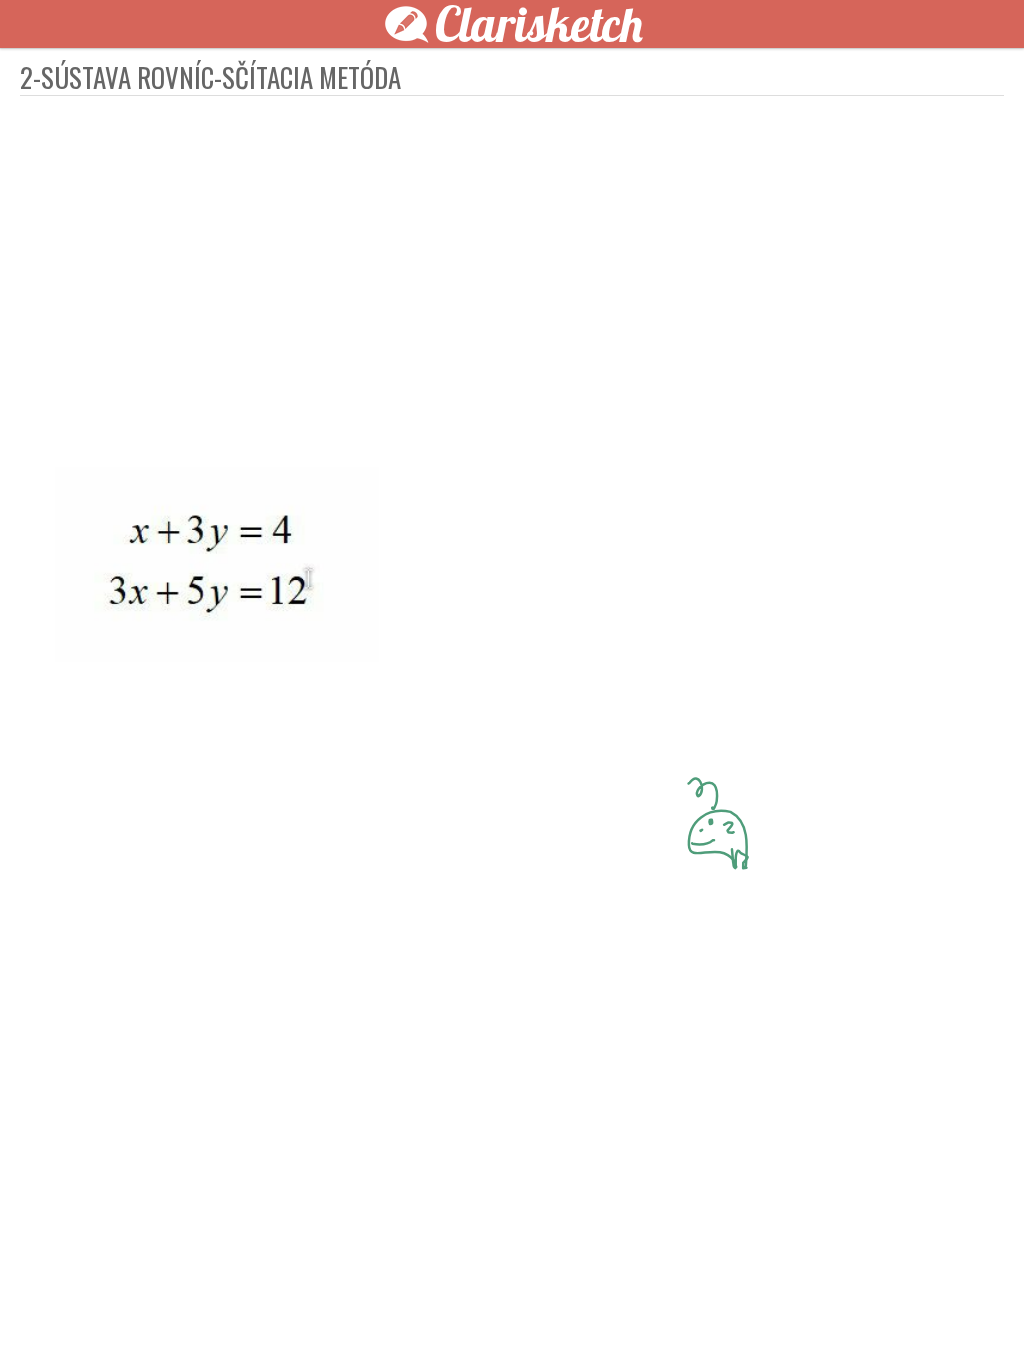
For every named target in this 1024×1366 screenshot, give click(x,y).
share (872, 1318)
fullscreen (812, 1318)
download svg (842, 1318)
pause (152, 1318)
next (557, 1318)
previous (467, 1318)
